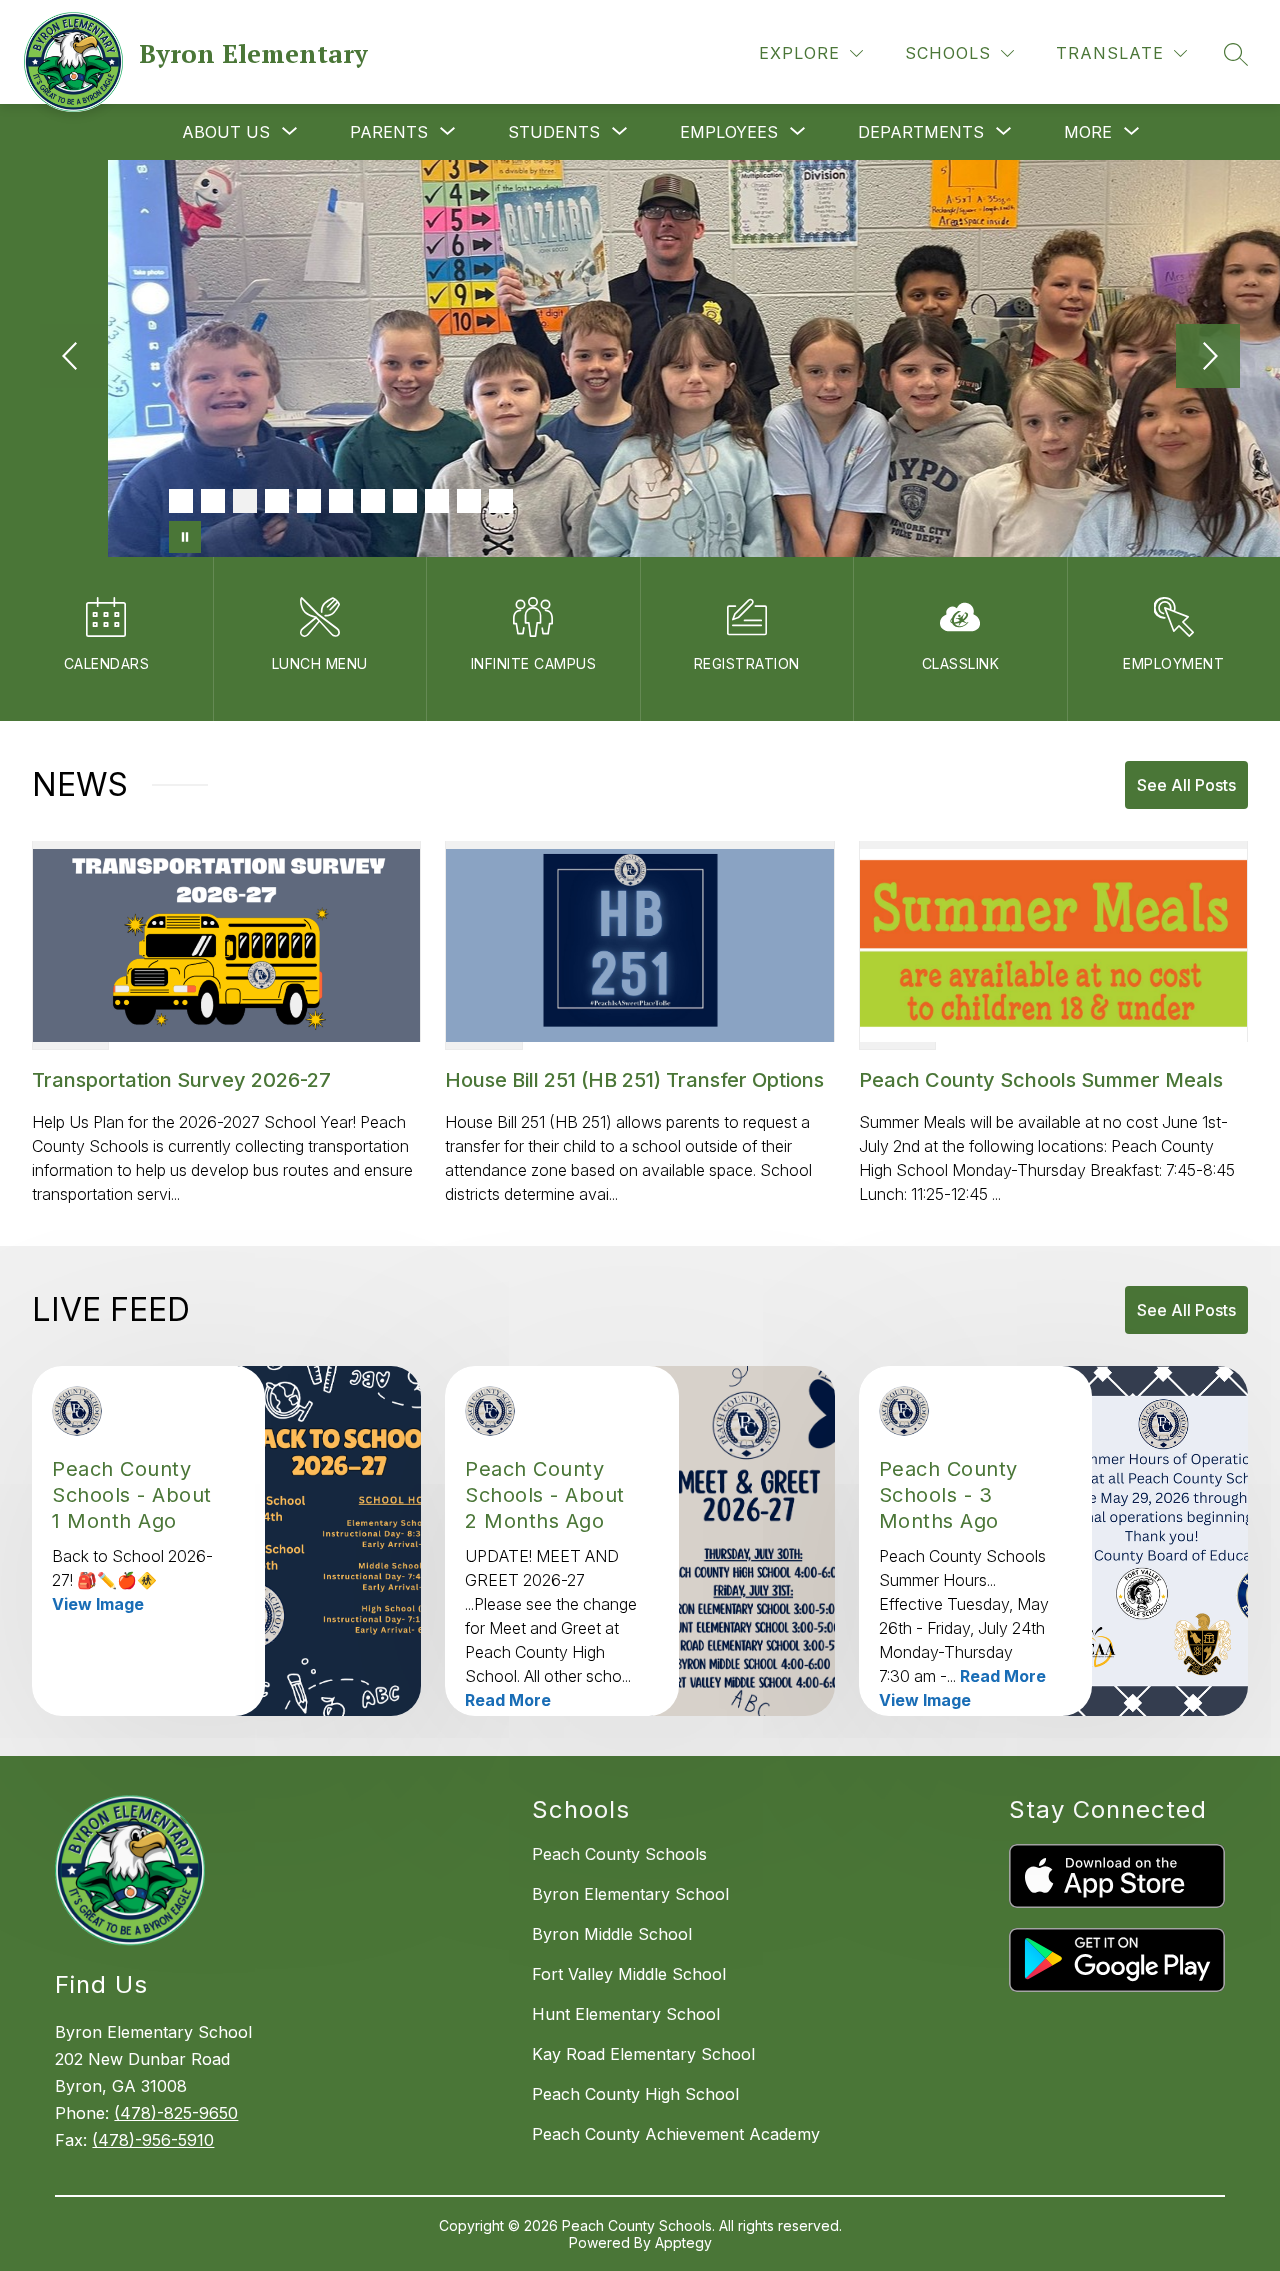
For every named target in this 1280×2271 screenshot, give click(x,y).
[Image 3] (245, 501)
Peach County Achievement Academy (676, 2134)
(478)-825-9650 (176, 2113)
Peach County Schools (619, 1854)
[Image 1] (181, 501)
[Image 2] (213, 501)
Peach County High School (635, 2094)
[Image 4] (277, 501)
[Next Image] (1208, 358)
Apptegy (683, 2242)
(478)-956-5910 (153, 2140)
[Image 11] (501, 501)
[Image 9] (437, 501)
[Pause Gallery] (185, 537)
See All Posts (1186, 785)
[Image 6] (341, 501)
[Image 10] (469, 501)
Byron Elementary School (630, 1894)
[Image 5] (309, 501)
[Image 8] (405, 501)
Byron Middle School (612, 1934)
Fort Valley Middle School (629, 1974)
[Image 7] (373, 501)
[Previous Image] (72, 358)
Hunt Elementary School (626, 2014)
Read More (508, 1700)
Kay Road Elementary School (643, 2054)
